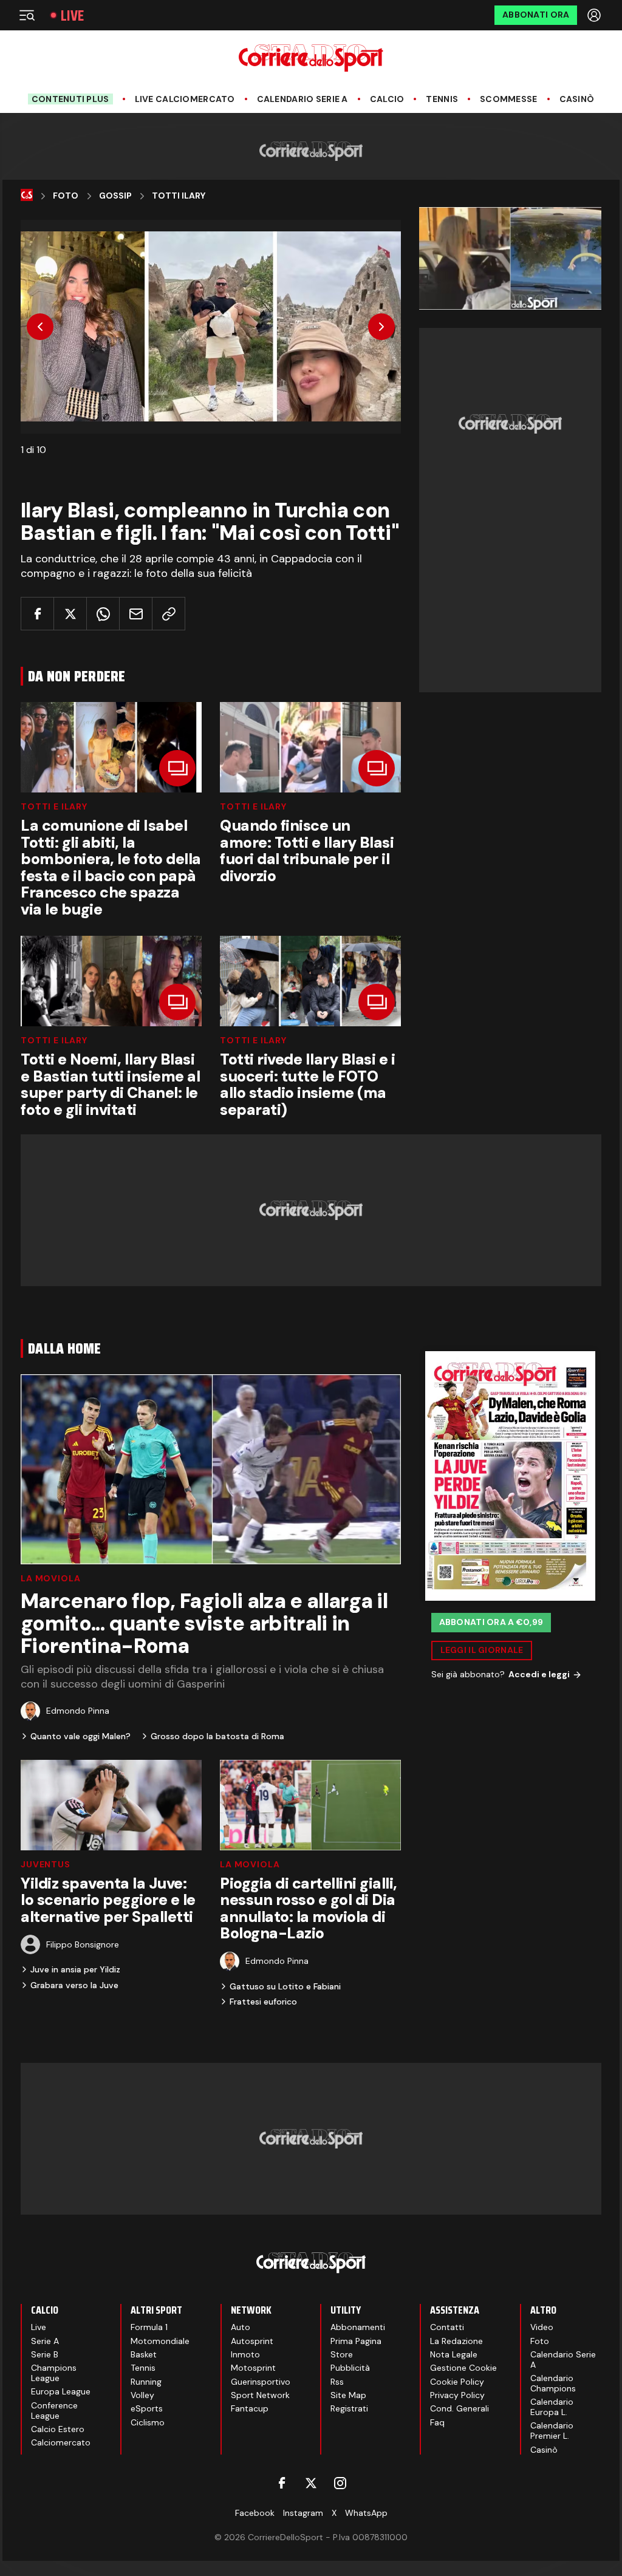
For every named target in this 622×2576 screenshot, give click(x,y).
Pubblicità (350, 2368)
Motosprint (253, 2368)
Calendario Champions (553, 2383)
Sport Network (260, 2395)
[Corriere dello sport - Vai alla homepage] (311, 58)
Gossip (115, 196)
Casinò (577, 99)
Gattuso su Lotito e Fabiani (285, 1986)
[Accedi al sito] (595, 15)
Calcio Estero (58, 2429)
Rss (337, 2382)
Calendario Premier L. (552, 2431)
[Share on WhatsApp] (103, 614)
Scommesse (509, 99)
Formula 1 (149, 2327)
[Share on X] (70, 614)
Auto (241, 2327)
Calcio (387, 99)
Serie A (45, 2341)
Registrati (349, 2408)
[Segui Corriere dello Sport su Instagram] (340, 2483)
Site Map (348, 2395)
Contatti (447, 2327)
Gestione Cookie (463, 2368)
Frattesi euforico (263, 2002)
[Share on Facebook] (37, 614)
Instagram (303, 2513)
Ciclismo (148, 2422)
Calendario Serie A (302, 99)
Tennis (442, 99)
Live (72, 15)
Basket (144, 2354)
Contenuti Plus (70, 99)
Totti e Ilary (54, 806)
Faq (437, 2422)
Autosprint (252, 2341)
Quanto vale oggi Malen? (80, 1736)
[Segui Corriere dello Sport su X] (311, 2483)
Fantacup (250, 2408)
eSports (147, 2408)
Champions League (54, 2373)
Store (342, 2354)
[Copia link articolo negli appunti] (169, 614)
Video (542, 2327)
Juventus (46, 1864)
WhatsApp (366, 2513)
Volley (142, 2395)
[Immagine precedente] (40, 327)
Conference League (54, 2411)
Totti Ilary (179, 196)
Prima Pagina (356, 2341)
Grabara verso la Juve (74, 1985)
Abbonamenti (358, 2327)
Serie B (45, 2354)
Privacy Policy (457, 2395)
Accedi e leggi (539, 1674)
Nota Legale (454, 2354)
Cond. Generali (460, 2408)
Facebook (255, 2513)
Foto (66, 196)
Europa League (61, 2391)
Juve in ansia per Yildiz (75, 1969)
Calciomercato (61, 2442)
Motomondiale (160, 2341)
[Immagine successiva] (381, 327)
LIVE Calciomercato (185, 99)
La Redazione (456, 2341)
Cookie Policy (457, 2382)
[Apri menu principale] (27, 15)
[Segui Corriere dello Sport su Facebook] (282, 2483)
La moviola (50, 1578)
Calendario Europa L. (552, 2407)
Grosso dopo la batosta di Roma (217, 1736)
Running (146, 2382)
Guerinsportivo (261, 2382)
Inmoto (245, 2354)
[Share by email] (136, 614)
